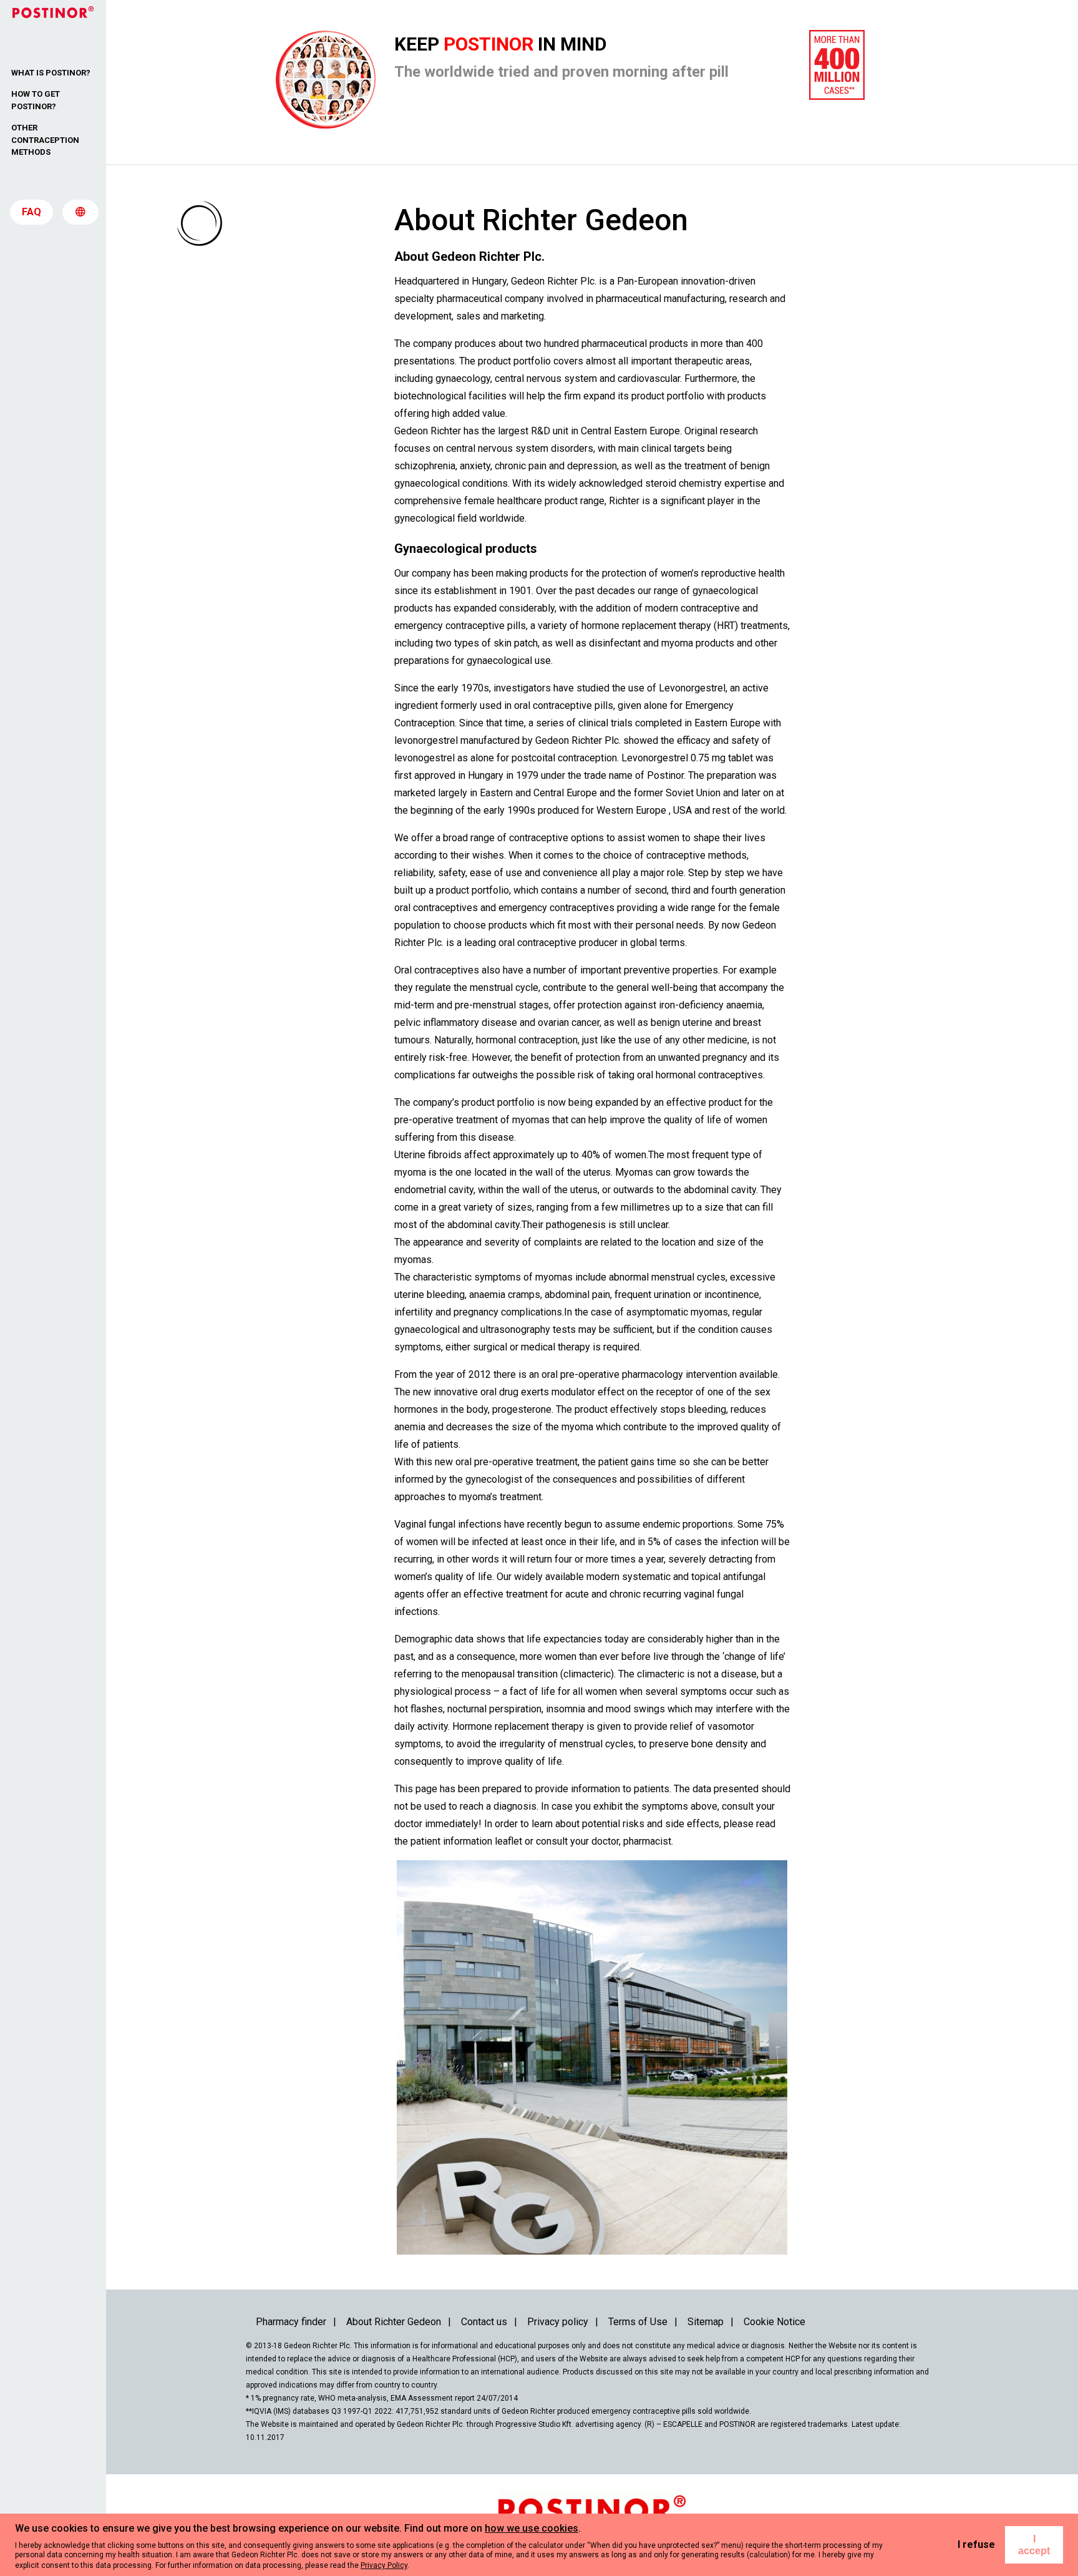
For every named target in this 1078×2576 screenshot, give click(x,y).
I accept (1034, 2545)
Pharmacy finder (291, 2322)
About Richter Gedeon (394, 2322)
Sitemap (706, 2322)
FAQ (32, 212)
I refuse (976, 2544)
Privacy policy (558, 2322)
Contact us (484, 2322)
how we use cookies (532, 2528)
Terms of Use (638, 2322)
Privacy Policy (384, 2565)
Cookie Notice (775, 2322)
